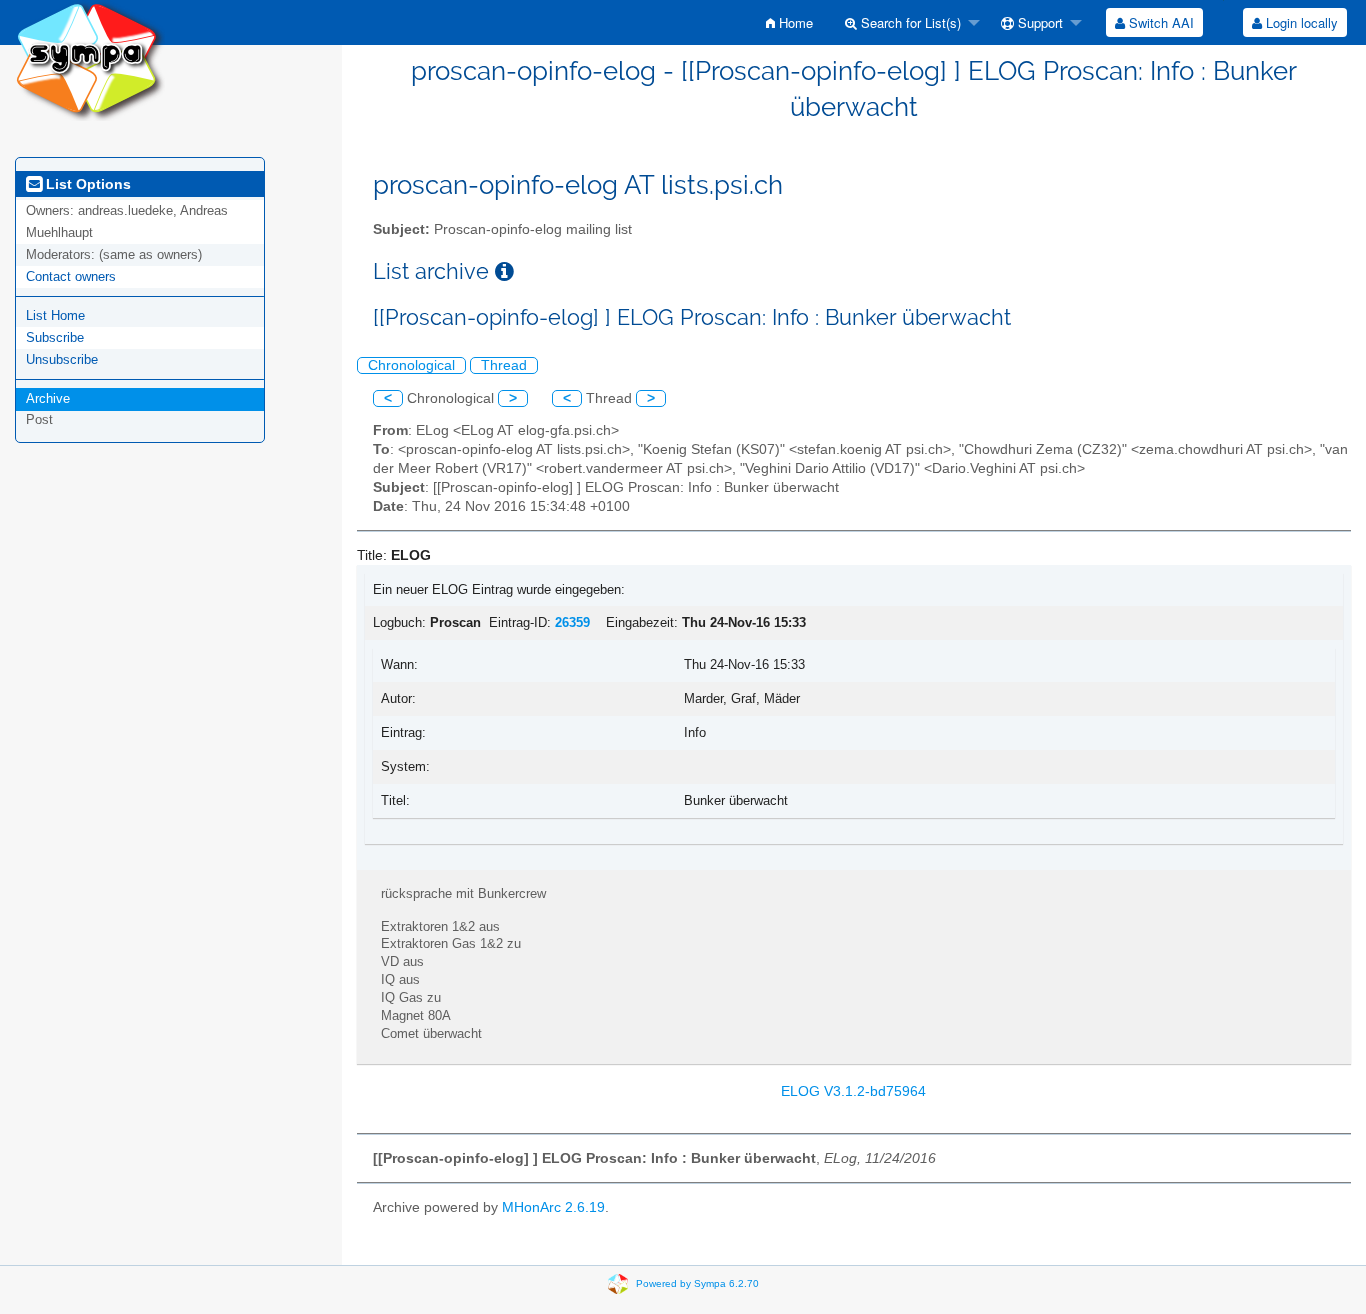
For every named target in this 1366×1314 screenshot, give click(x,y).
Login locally (1300, 22)
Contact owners (71, 276)
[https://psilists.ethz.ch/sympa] (90, 59)
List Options (86, 184)
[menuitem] (789, 22)
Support (1038, 22)
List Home (55, 315)
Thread (504, 365)
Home (794, 22)
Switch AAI (1159, 22)
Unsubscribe (62, 359)
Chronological (411, 365)
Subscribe (55, 337)
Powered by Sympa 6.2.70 (697, 1282)
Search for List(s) (909, 22)
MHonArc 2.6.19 (553, 1207)
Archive (48, 398)
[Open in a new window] (504, 271)
